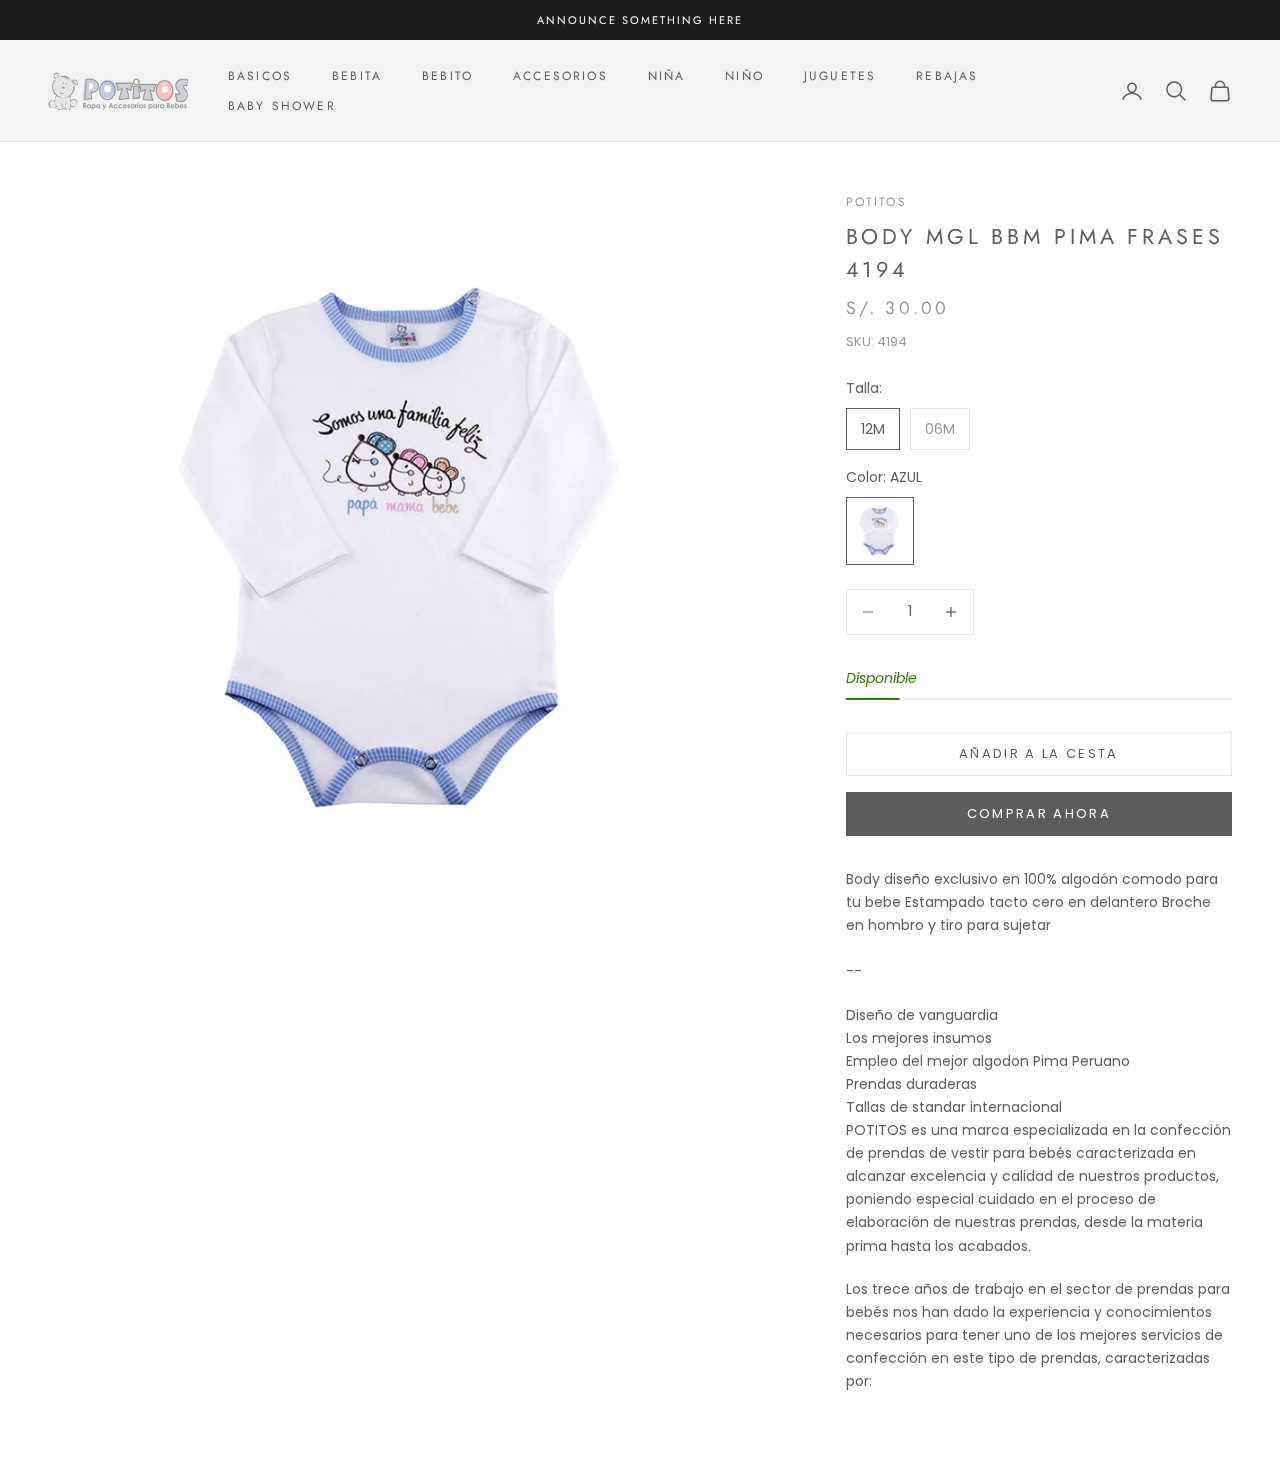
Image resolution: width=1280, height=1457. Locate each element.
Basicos (260, 76)
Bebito (447, 76)
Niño (744, 76)
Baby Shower (282, 106)
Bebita (357, 76)
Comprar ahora (1039, 813)
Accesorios (560, 76)
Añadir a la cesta (1039, 753)
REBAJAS (947, 76)
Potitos (876, 202)
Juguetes (840, 76)
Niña (667, 76)
